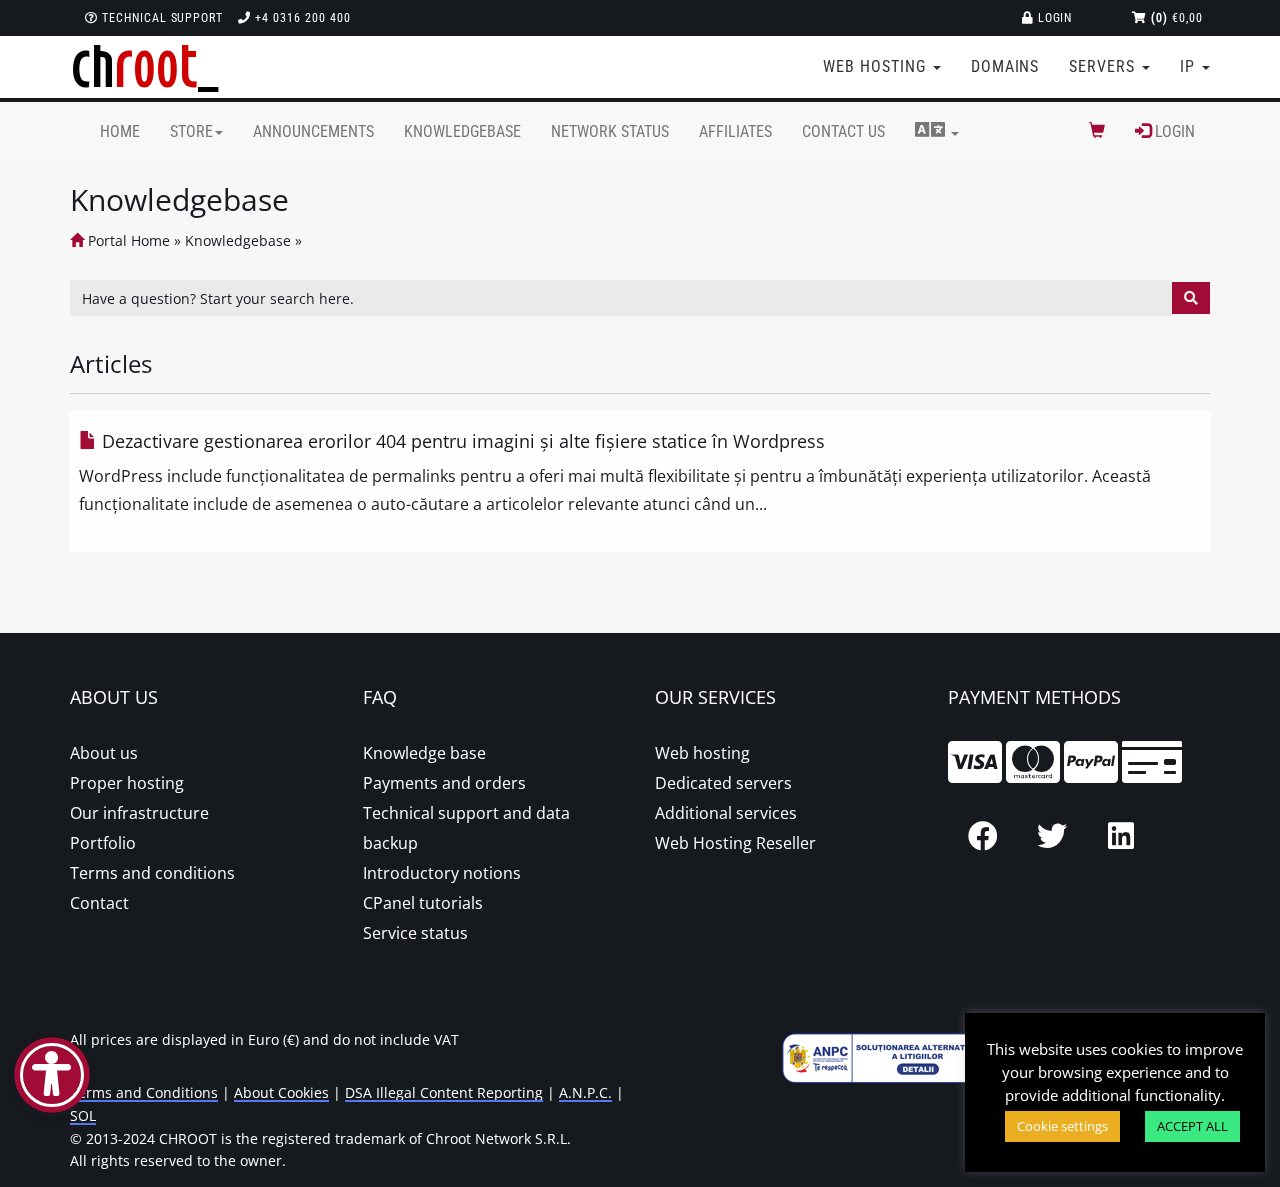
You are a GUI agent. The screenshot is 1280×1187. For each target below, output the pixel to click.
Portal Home (127, 240)
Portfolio (103, 843)
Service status (415, 933)
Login (1053, 18)
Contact (99, 903)
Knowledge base (424, 753)
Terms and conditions (152, 873)
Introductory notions (442, 873)
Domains (1005, 66)
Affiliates (735, 131)
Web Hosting (877, 66)
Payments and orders (444, 783)
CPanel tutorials (423, 903)
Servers (1104, 66)
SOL (83, 1115)
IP (1190, 66)
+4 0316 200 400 (300, 18)
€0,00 (1177, 18)
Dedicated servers (723, 783)
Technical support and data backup (466, 828)
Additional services (726, 813)
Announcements (313, 131)
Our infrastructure (139, 813)
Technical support (160, 18)
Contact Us (843, 131)
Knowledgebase (462, 131)
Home (120, 131)
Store (191, 131)
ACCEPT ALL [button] (1192, 1126)
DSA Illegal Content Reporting (444, 1092)
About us (104, 753)
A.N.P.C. (585, 1092)
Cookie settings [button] (1062, 1126)
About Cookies (281, 1092)
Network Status (610, 131)
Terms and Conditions (144, 1092)
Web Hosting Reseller (735, 843)
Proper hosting (127, 783)
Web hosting (702, 753)
